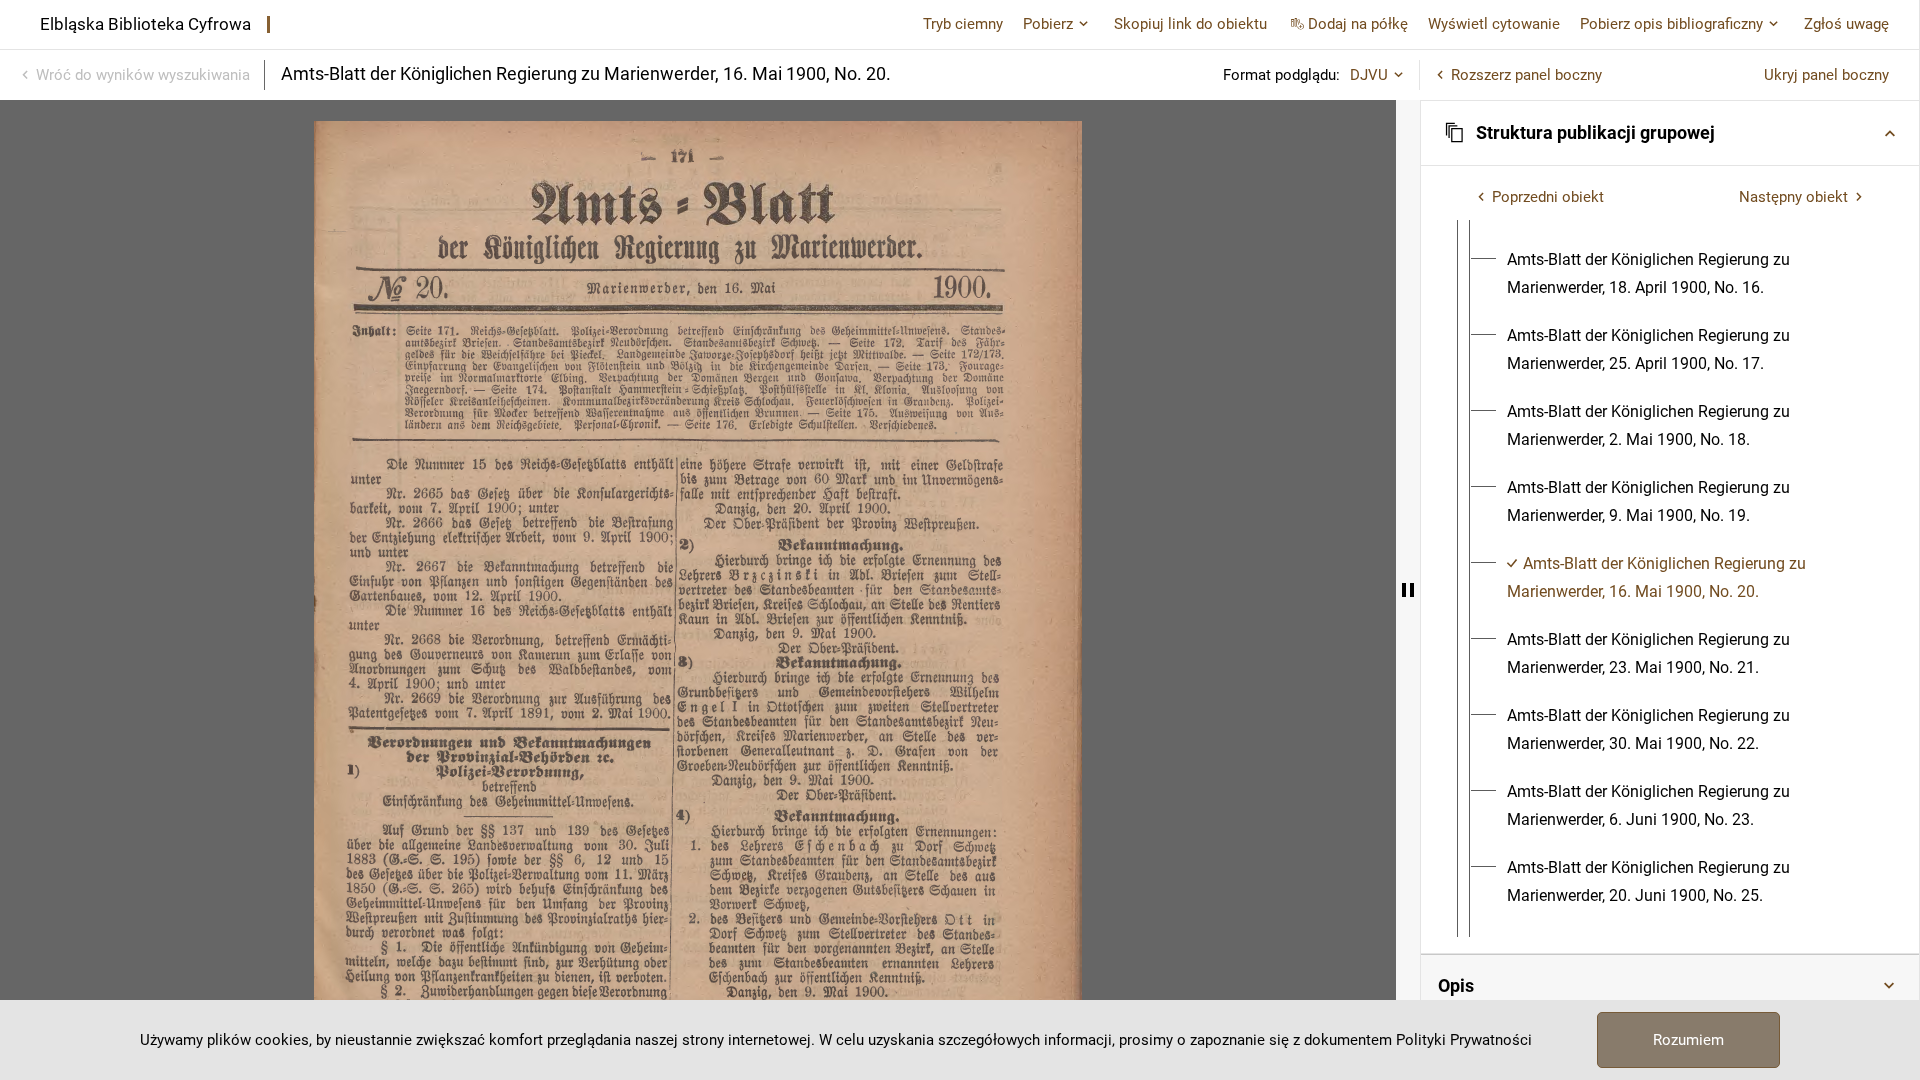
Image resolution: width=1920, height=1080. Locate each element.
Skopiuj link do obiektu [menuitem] (1190, 24)
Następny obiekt (1793, 197)
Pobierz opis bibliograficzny (1671, 24)
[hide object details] (1408, 590)
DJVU (1369, 75)
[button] (1670, 133)
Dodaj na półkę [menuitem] (1358, 24)
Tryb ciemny (963, 24)
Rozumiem (1688, 1040)
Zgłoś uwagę (1846, 24)
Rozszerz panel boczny (1526, 75)
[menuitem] (1688, 274)
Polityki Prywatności (1464, 1040)
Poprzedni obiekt (1548, 197)
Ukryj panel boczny (1826, 75)
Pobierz (1048, 24)
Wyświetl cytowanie (1494, 24)
